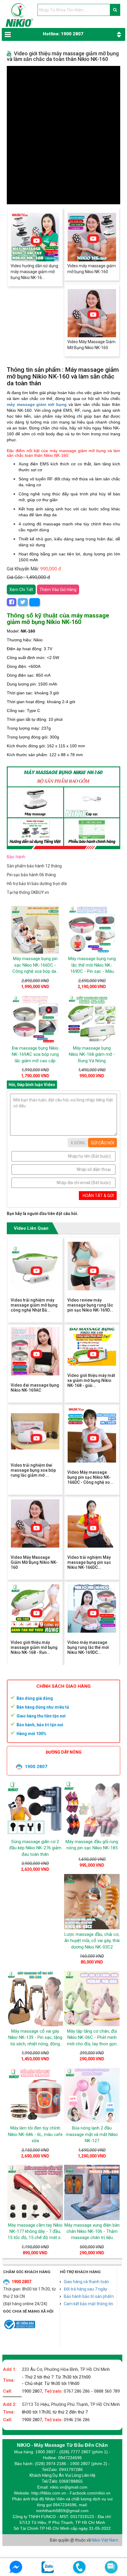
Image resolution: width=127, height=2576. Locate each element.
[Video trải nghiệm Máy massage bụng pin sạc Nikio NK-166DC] (92, 1523)
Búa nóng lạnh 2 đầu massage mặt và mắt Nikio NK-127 (92, 2134)
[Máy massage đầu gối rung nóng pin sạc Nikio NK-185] (92, 1809)
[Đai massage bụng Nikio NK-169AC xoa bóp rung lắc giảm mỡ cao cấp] (35, 1019)
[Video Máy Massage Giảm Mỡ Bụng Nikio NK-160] (92, 313)
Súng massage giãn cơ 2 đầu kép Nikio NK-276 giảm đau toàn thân (35, 1848)
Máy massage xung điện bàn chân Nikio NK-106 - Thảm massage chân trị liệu (92, 2231)
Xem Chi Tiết (21, 590)
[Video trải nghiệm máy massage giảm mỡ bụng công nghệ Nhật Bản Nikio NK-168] (35, 1266)
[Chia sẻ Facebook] (12, 602)
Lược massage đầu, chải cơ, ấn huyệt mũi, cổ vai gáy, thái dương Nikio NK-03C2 (92, 1941)
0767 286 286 (77, 2391)
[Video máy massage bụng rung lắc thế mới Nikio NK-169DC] (92, 1609)
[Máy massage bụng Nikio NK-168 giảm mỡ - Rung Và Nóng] (92, 1019)
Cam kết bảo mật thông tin (88, 2304)
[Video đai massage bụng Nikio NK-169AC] (35, 1351)
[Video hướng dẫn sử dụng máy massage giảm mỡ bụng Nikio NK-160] (35, 237)
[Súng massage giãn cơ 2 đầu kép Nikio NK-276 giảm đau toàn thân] (35, 1809)
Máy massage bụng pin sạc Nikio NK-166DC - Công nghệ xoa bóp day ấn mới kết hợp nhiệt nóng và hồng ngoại (35, 971)
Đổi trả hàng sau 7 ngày (86, 2289)
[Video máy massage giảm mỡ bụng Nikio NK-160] (92, 237)
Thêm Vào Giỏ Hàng (58, 590)
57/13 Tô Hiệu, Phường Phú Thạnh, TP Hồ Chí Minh (71, 2404)
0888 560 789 (107, 2391)
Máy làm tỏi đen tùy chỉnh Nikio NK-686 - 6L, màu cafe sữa (35, 2134)
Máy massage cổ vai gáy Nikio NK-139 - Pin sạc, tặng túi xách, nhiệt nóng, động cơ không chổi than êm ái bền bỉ (35, 2044)
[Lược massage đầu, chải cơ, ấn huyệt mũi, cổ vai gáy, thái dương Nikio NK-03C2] (92, 1902)
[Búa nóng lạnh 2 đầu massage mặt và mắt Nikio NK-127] (92, 2095)
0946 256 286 (77, 2420)
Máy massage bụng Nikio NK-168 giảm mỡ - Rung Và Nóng (92, 1054)
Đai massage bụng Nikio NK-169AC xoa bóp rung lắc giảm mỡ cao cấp (35, 1054)
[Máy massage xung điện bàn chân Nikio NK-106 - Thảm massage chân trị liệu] (92, 2192)
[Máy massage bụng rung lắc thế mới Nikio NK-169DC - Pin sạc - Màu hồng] (92, 930)
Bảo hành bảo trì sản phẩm (89, 2296)
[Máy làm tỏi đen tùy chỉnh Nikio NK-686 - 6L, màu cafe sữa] (35, 2095)
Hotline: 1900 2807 (63, 34)
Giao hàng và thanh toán (86, 2282)
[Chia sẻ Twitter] (23, 602)
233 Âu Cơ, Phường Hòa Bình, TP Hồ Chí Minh (66, 2369)
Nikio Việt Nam (105, 2540)
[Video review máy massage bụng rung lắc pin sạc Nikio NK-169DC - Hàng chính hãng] (92, 1266)
